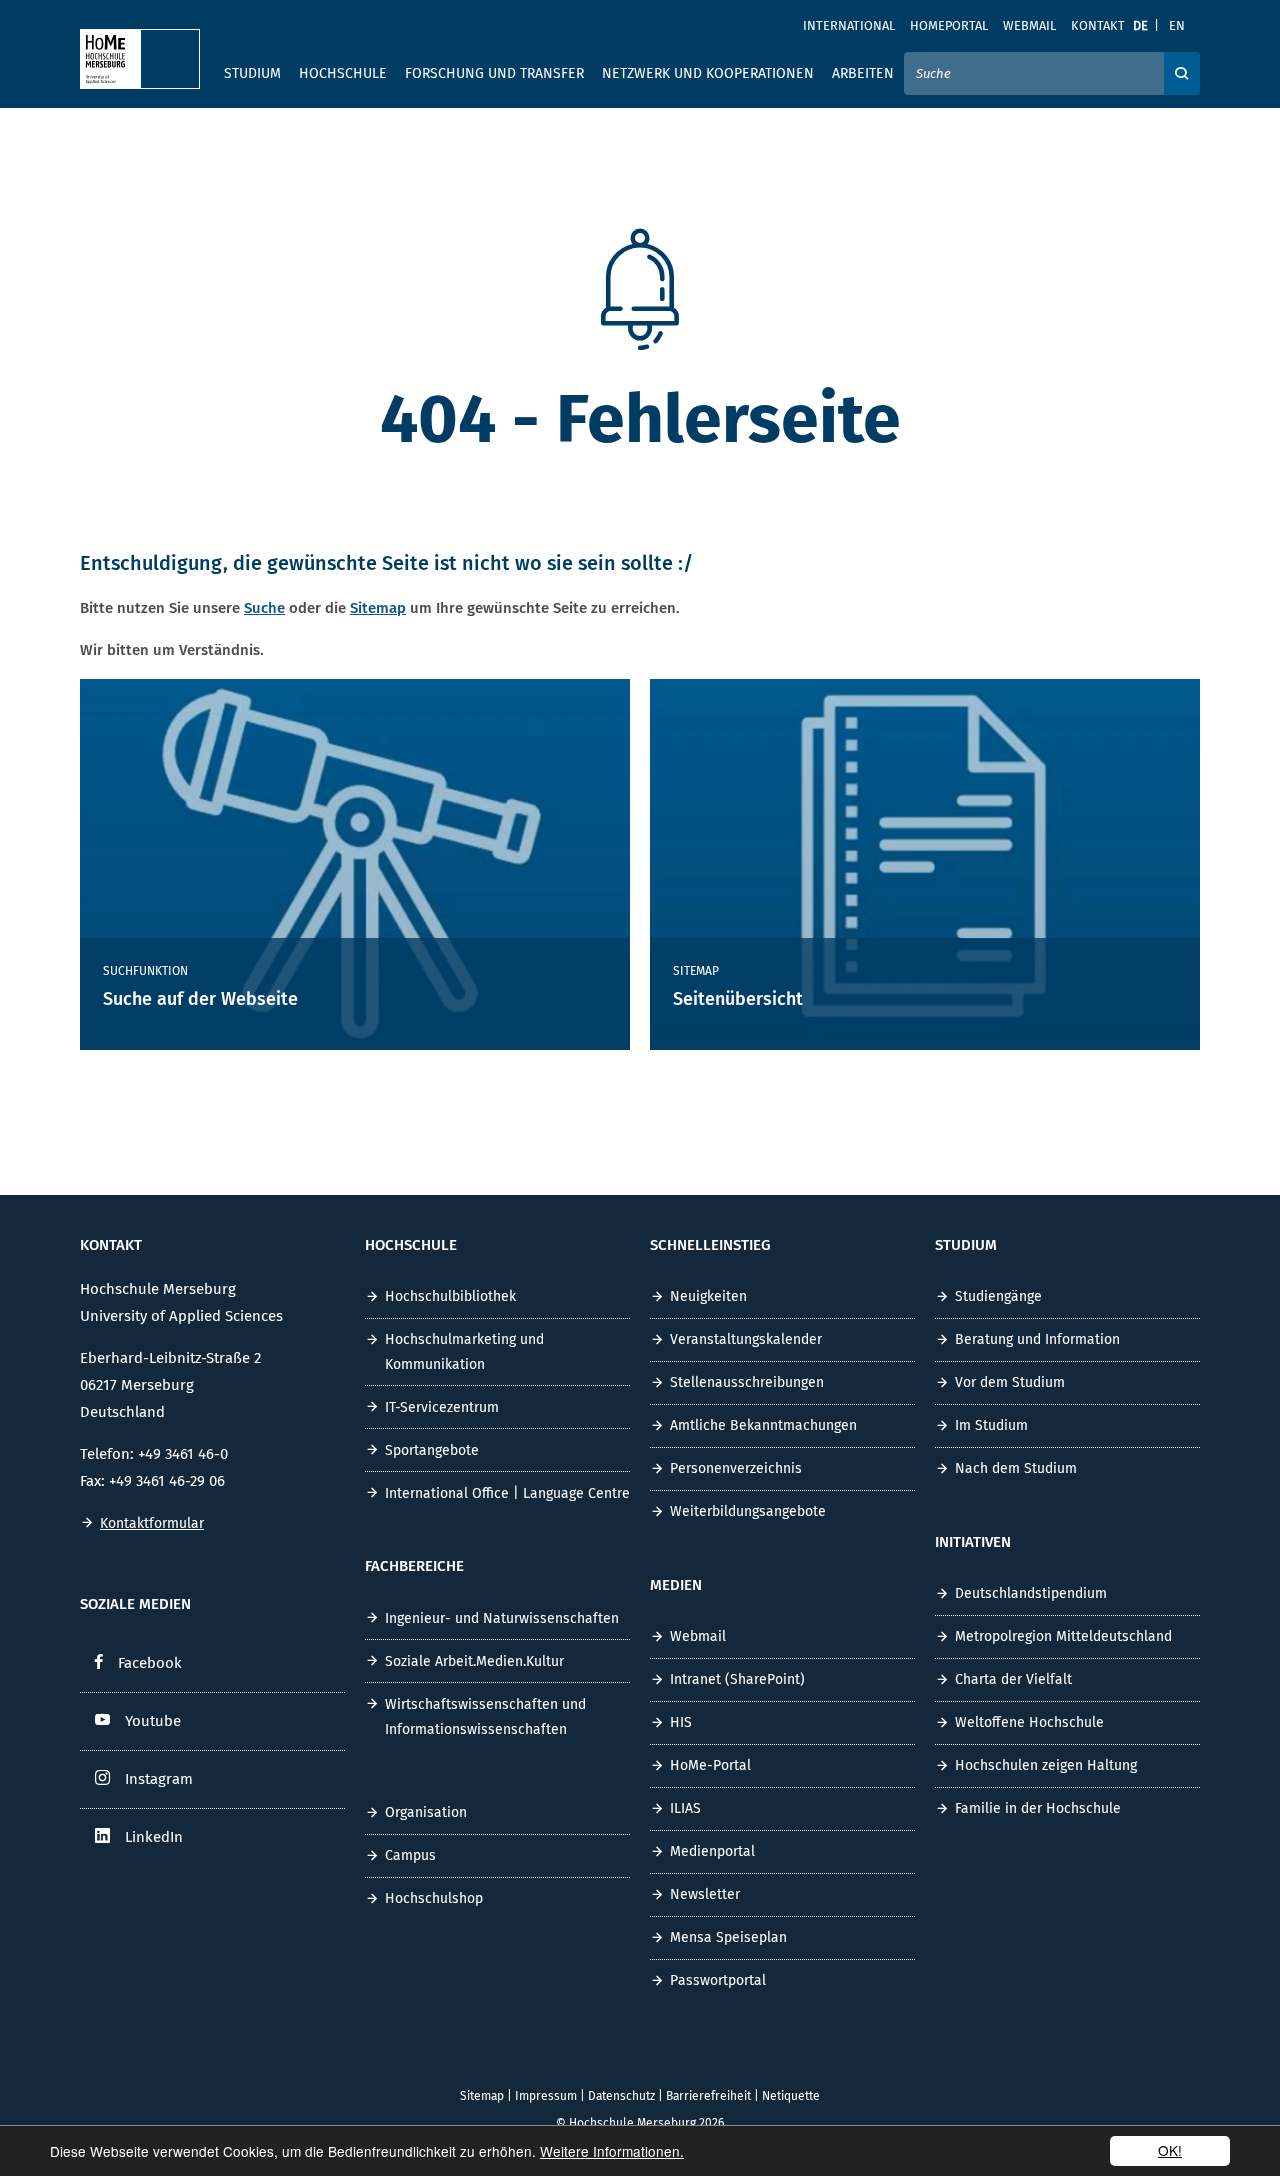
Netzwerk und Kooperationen (708, 73)
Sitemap (378, 608)
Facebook (150, 1663)
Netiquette (791, 2096)
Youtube (153, 1721)
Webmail (1029, 25)
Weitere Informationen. (612, 2151)
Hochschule (343, 73)
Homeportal (949, 25)
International (849, 25)
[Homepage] (140, 59)
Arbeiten (863, 73)
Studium (252, 73)
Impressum (546, 2096)
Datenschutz (621, 2096)
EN (1177, 25)
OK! (1170, 2150)
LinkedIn (154, 1837)
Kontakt (1098, 25)
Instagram (159, 1779)
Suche (264, 608)
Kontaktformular (152, 1523)
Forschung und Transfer (494, 73)
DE (1140, 25)
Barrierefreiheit (708, 2096)
